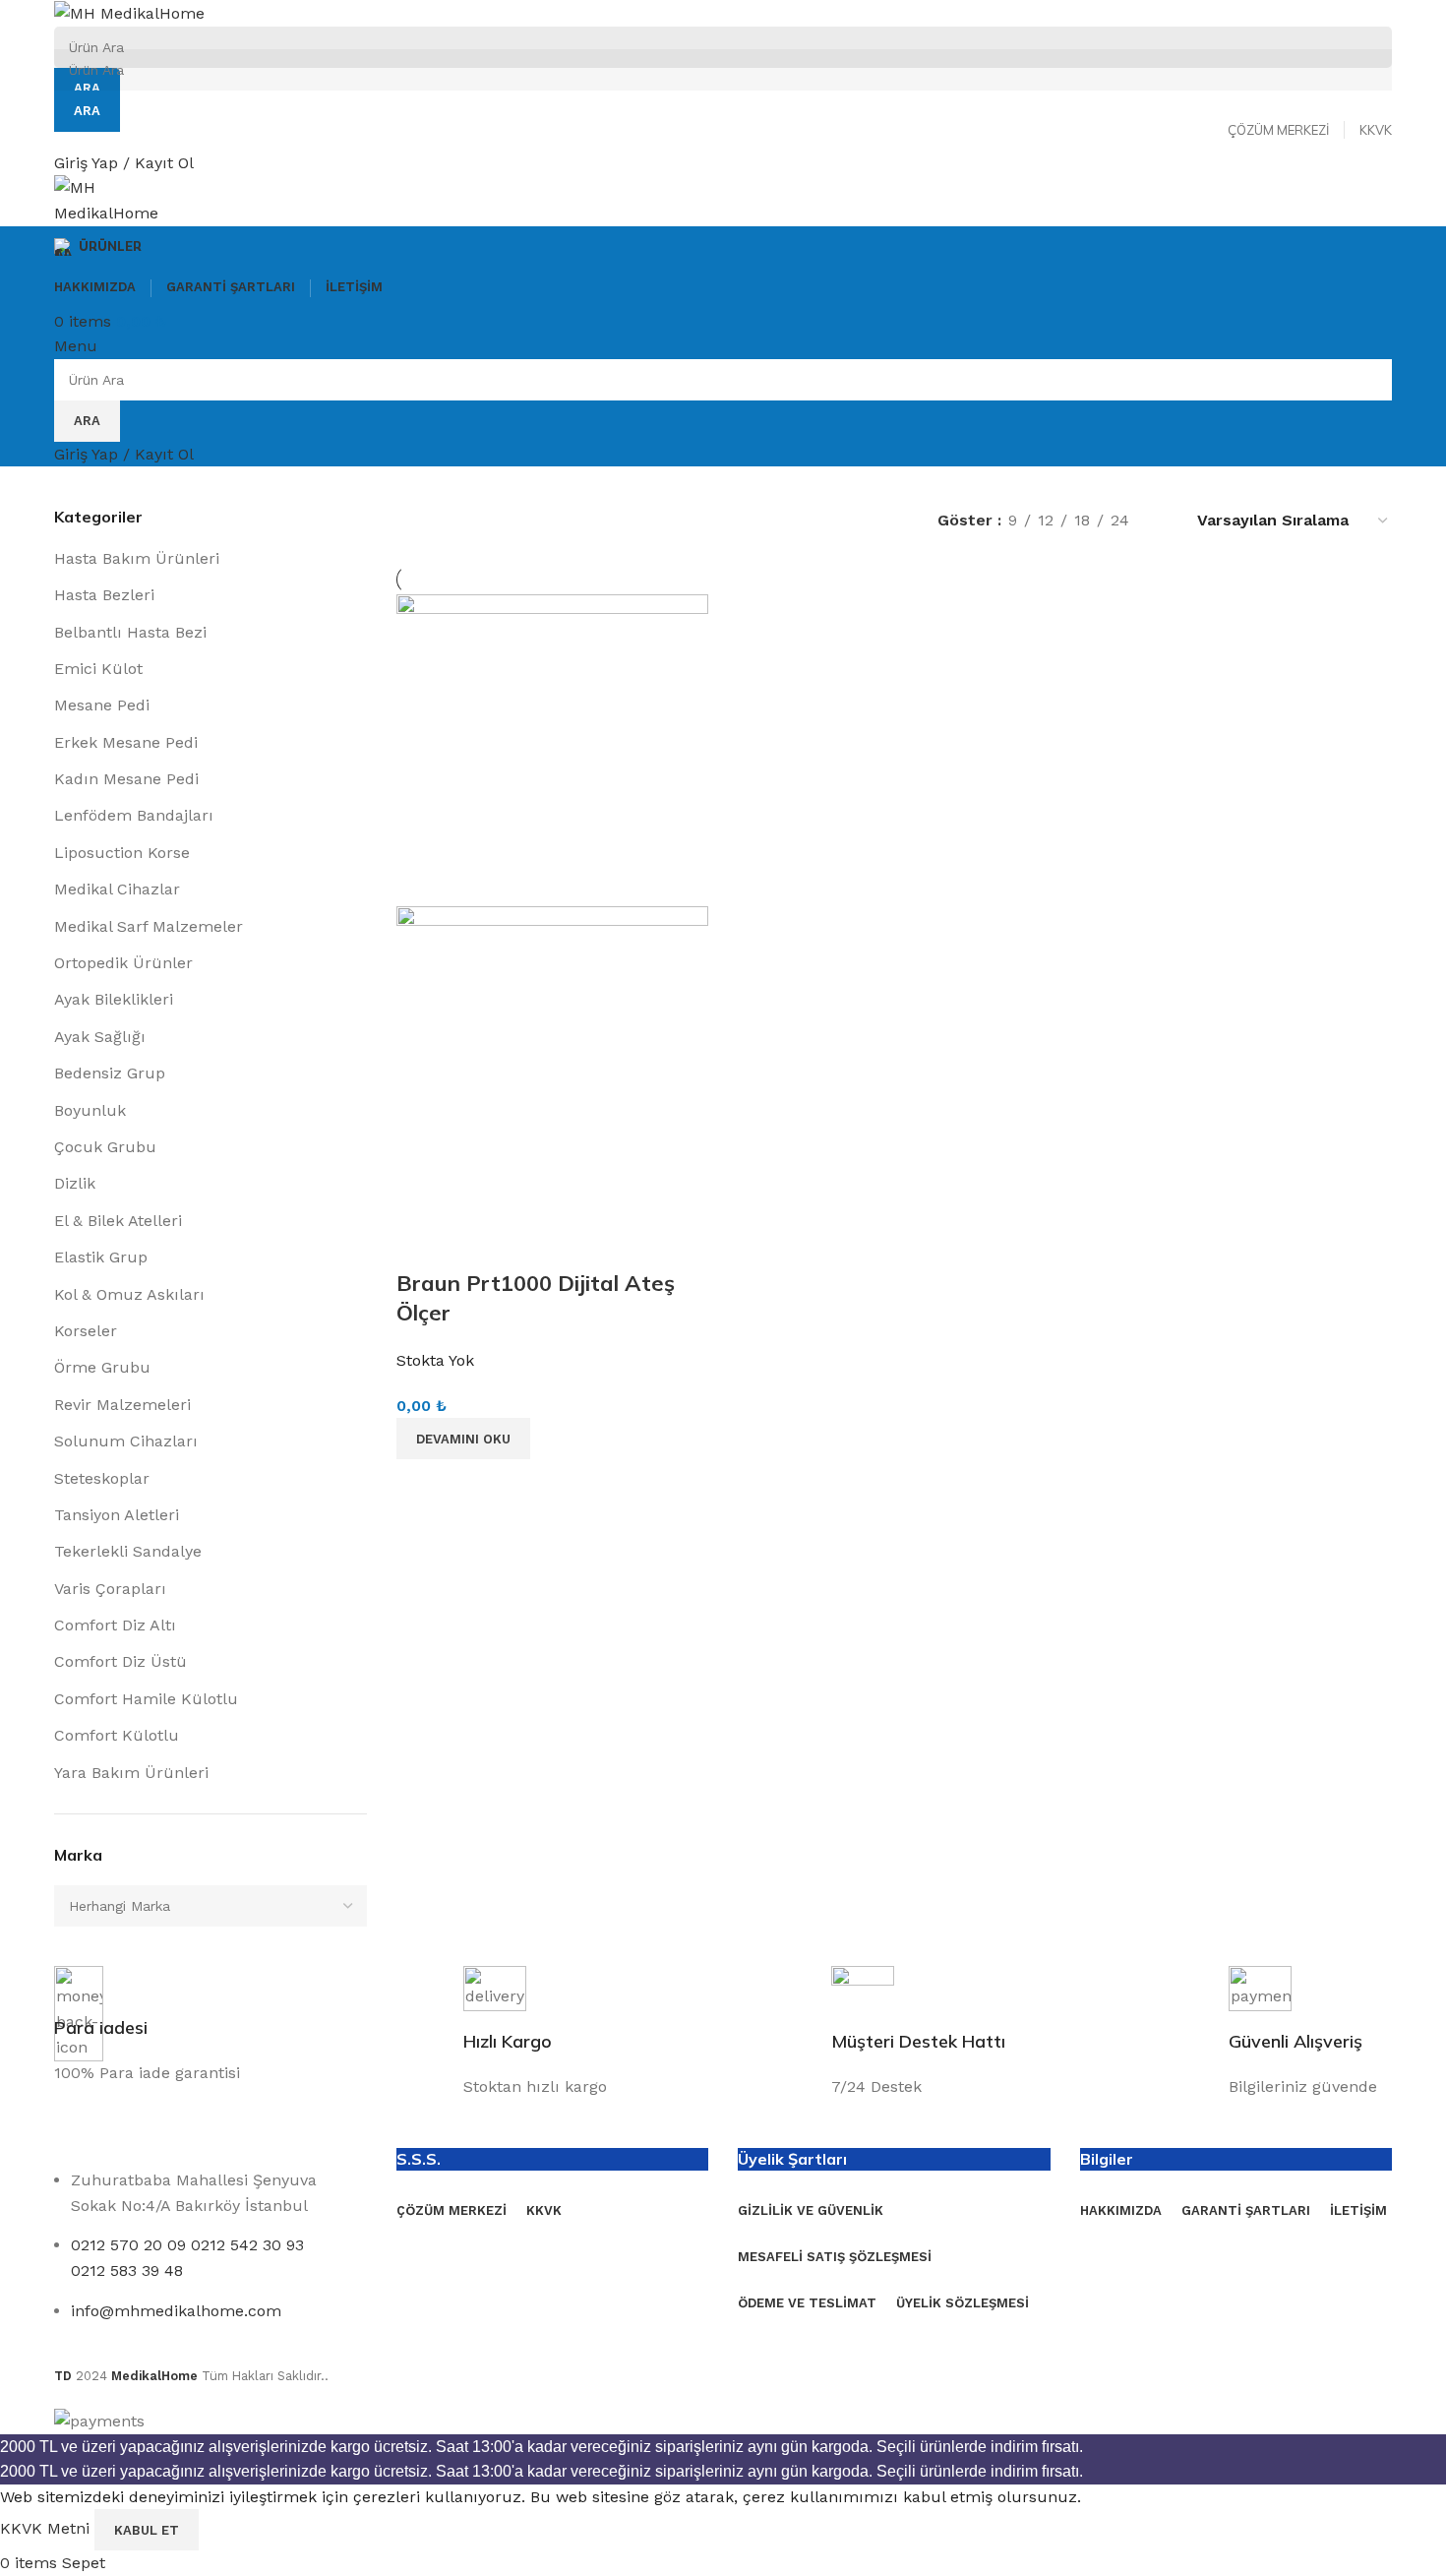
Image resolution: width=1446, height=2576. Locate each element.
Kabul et (147, 2530)
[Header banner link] (723, 1288)
